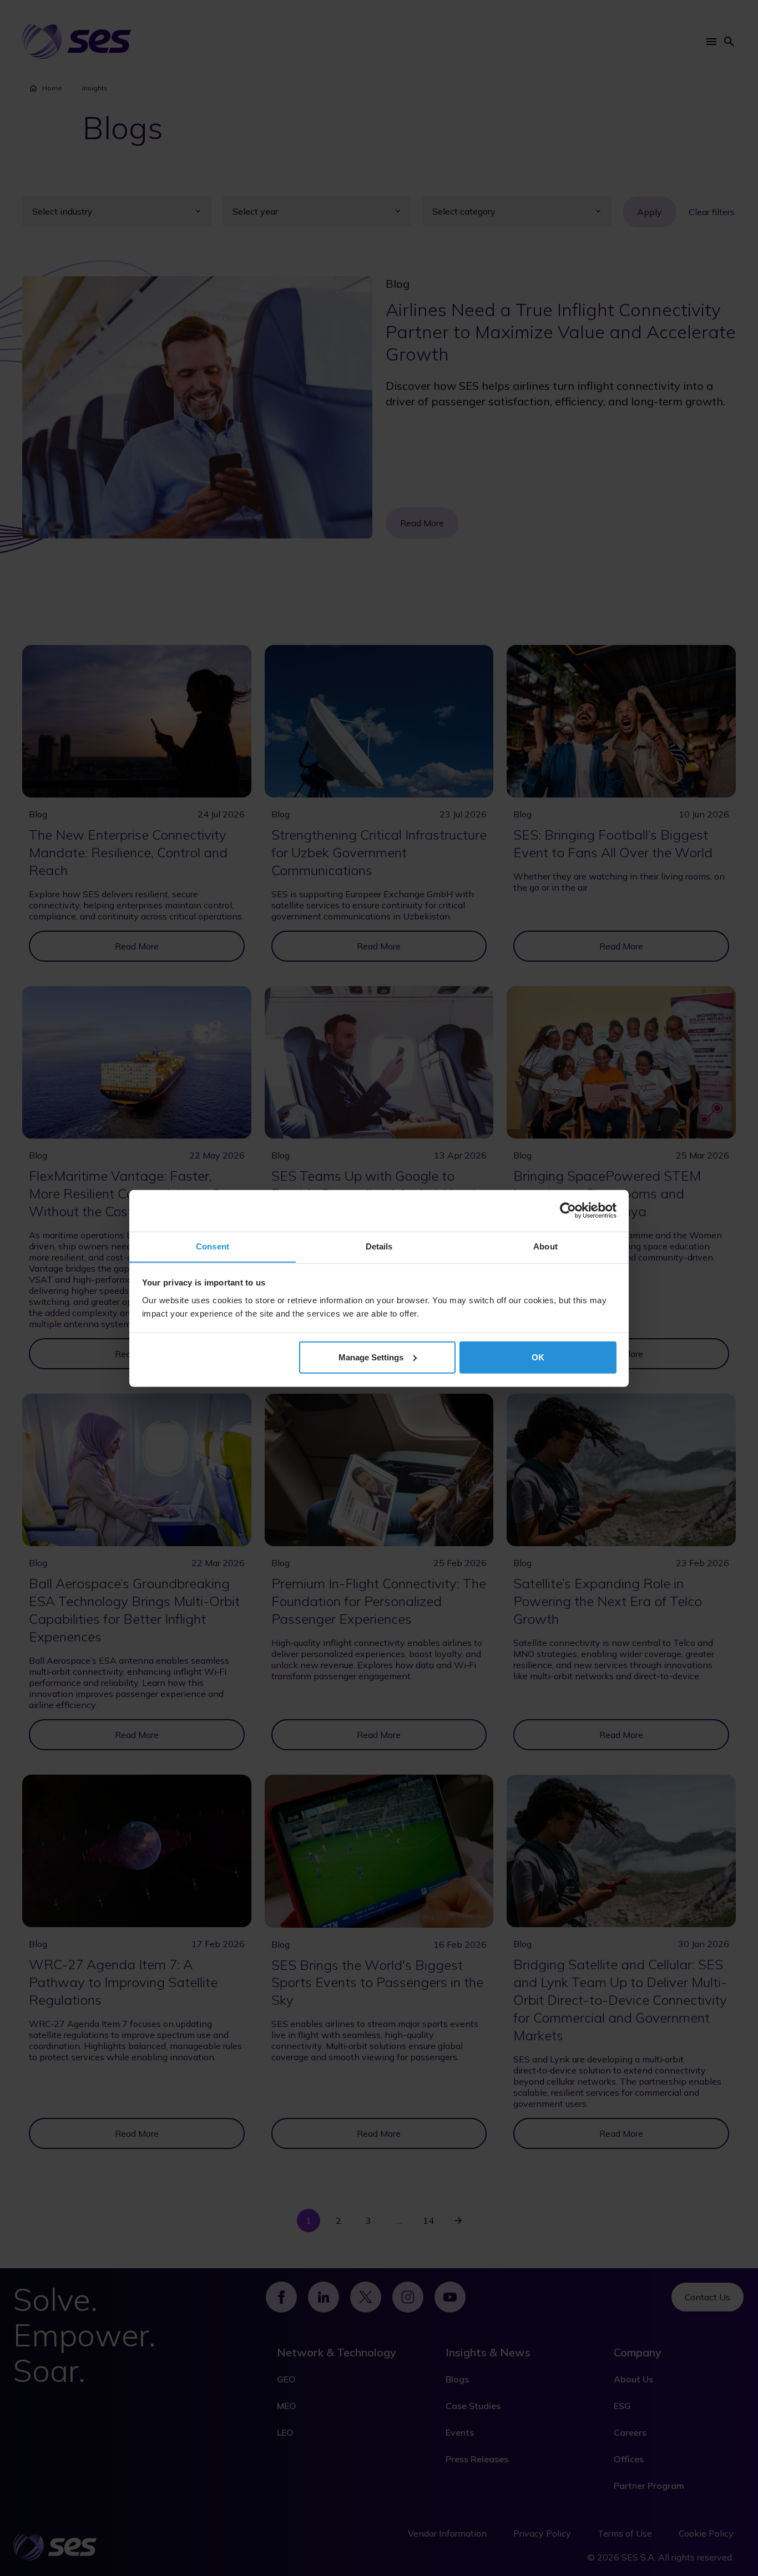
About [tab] (545, 1246)
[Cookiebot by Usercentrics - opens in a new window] (568, 1211)
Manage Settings (371, 1357)
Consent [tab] (213, 1246)
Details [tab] (379, 1246)
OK (538, 1357)
